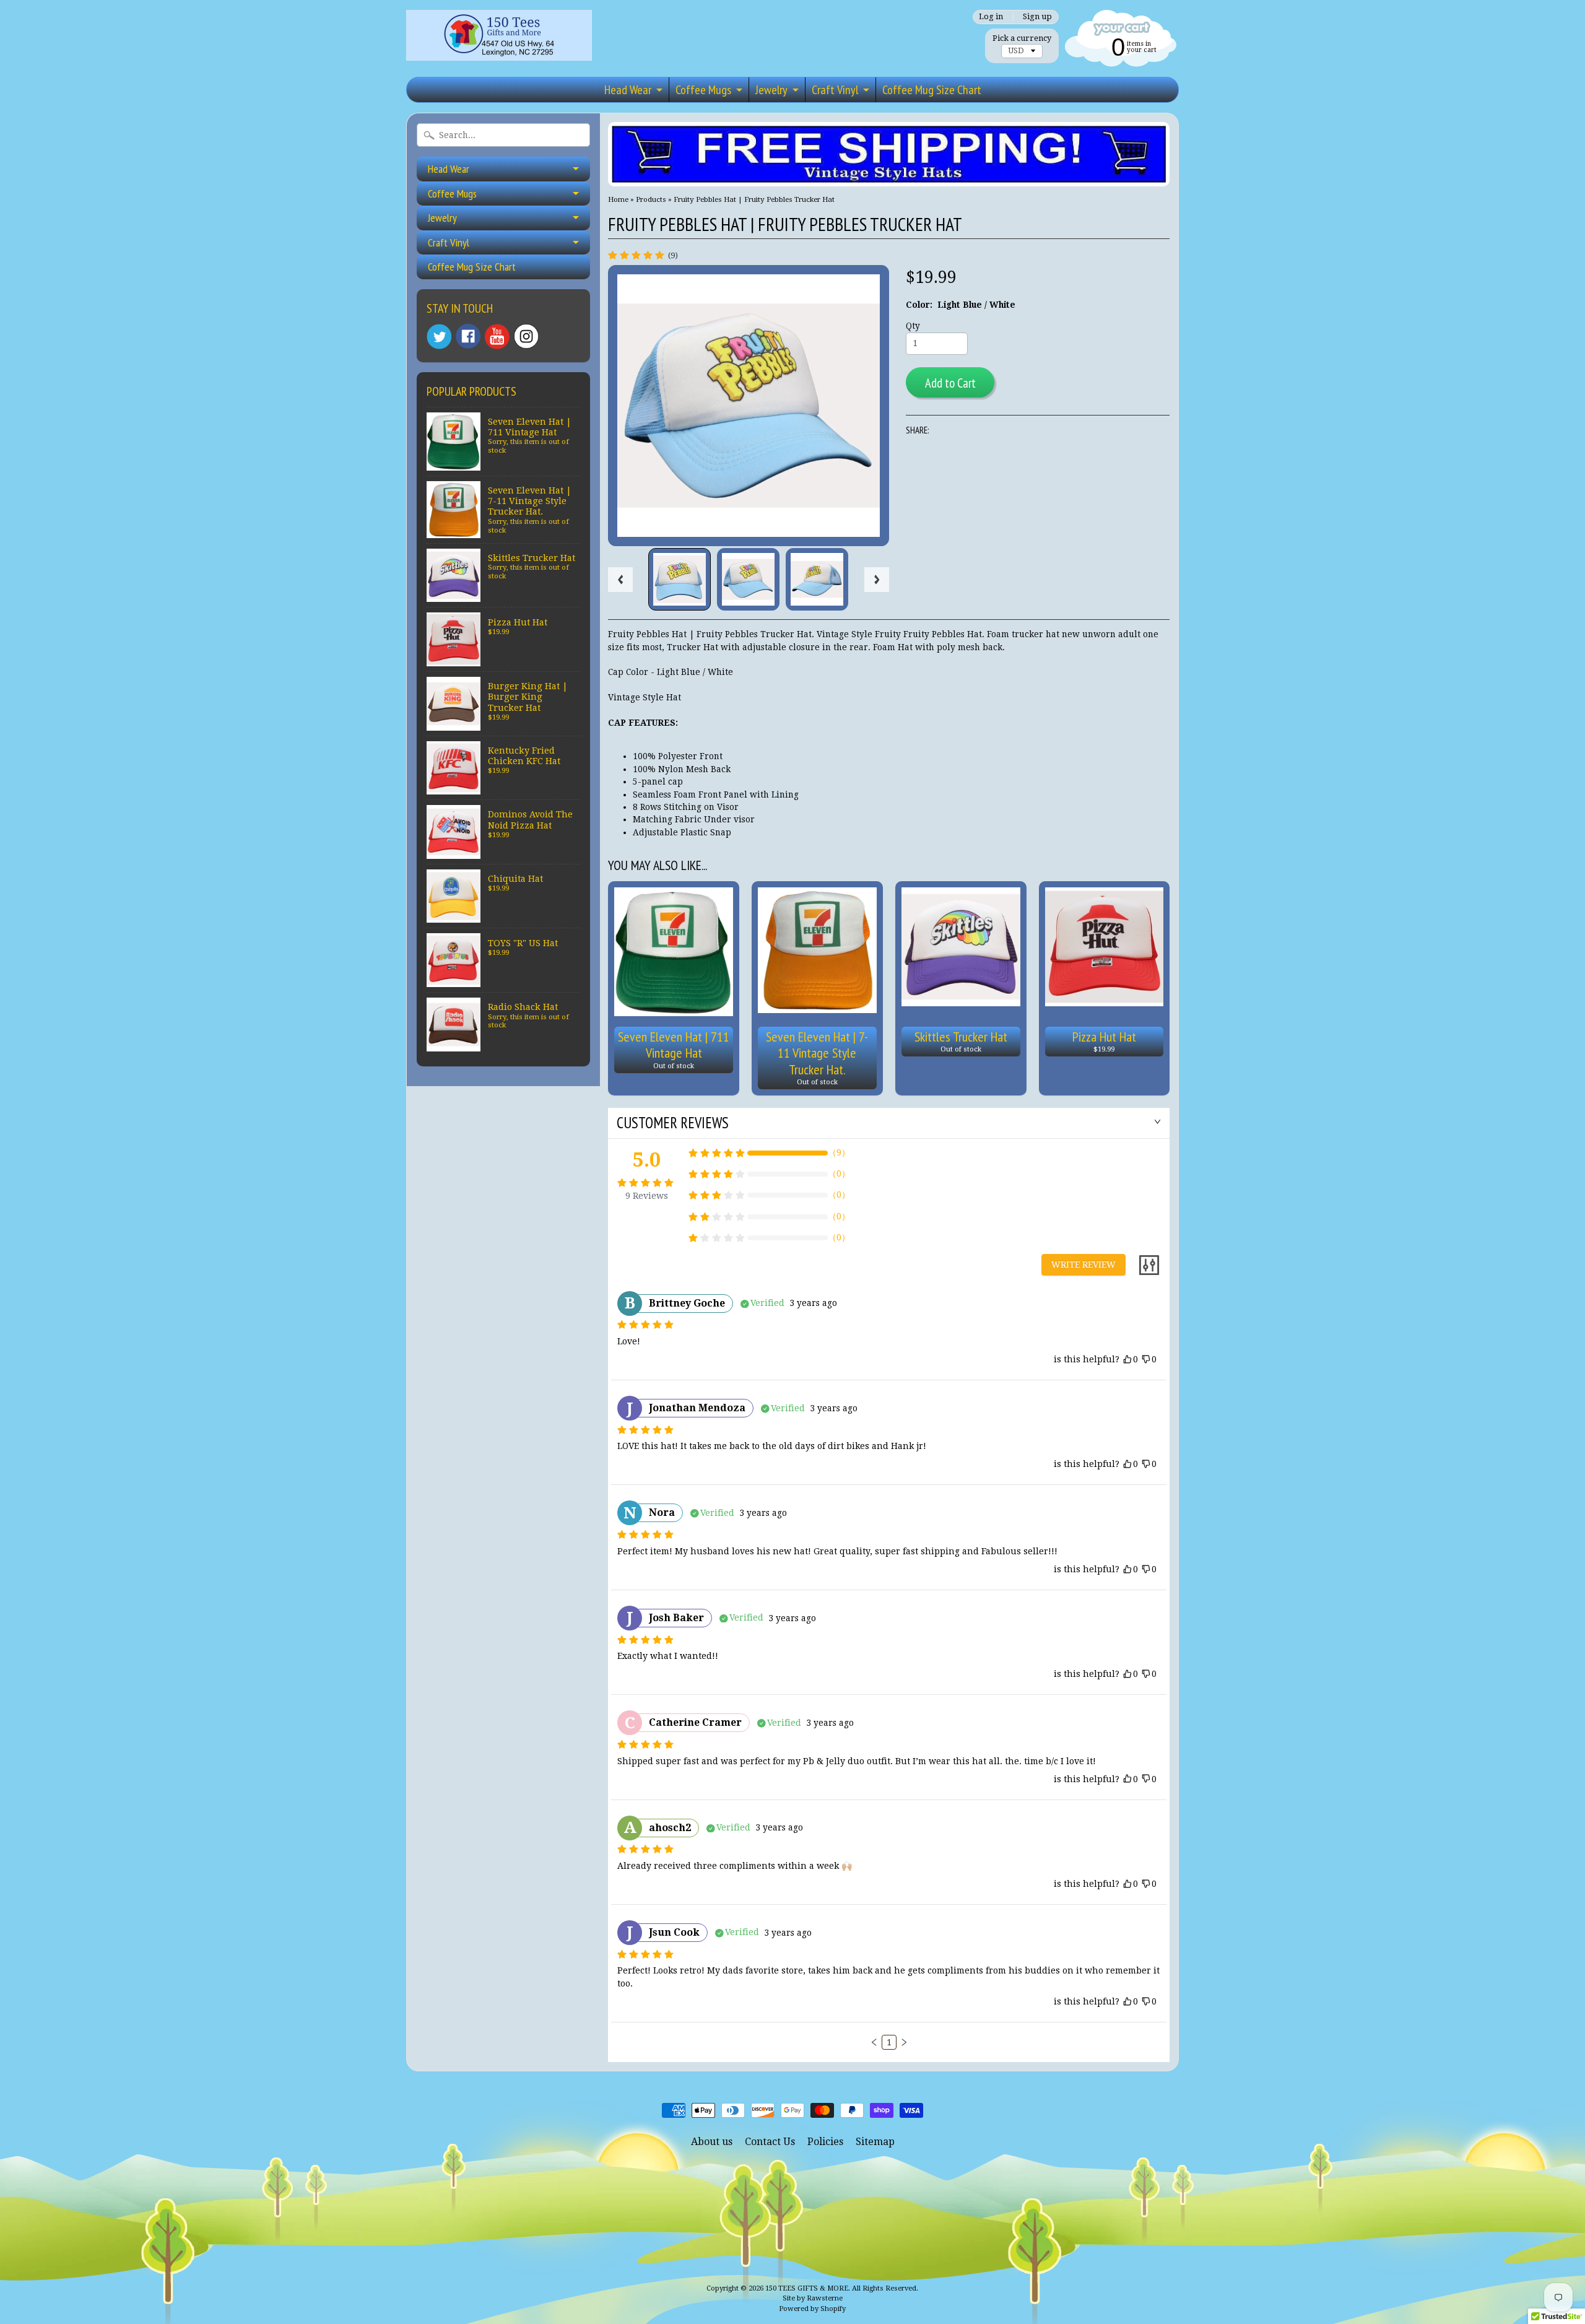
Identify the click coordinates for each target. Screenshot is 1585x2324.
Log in (991, 17)
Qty (913, 326)
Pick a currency (1022, 38)
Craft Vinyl (835, 90)
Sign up (1037, 17)
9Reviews (647, 1196)
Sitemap (875, 2142)
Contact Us (770, 2142)
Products (651, 199)
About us (712, 2142)
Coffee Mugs (703, 90)
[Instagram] (526, 336)
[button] (874, 2042)
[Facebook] (468, 336)
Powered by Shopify (812, 2309)
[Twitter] (439, 337)
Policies (825, 2142)
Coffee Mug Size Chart (932, 90)
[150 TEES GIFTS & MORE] (499, 43)
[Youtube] (497, 337)
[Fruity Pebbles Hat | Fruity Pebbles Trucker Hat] (680, 579)
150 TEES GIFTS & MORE (807, 2288)
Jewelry (771, 90)
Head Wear (628, 90)
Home (618, 199)
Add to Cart (950, 383)
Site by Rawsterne (813, 2298)
